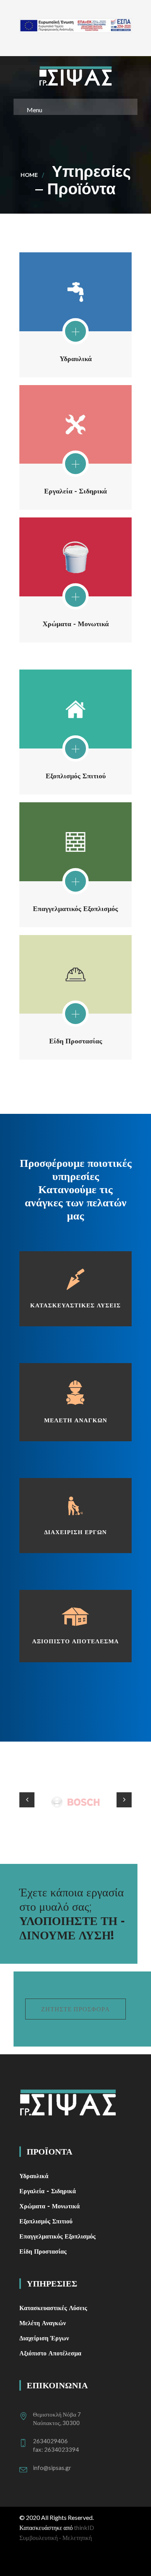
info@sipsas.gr (52, 2468)
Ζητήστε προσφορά (75, 2009)
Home (29, 175)
